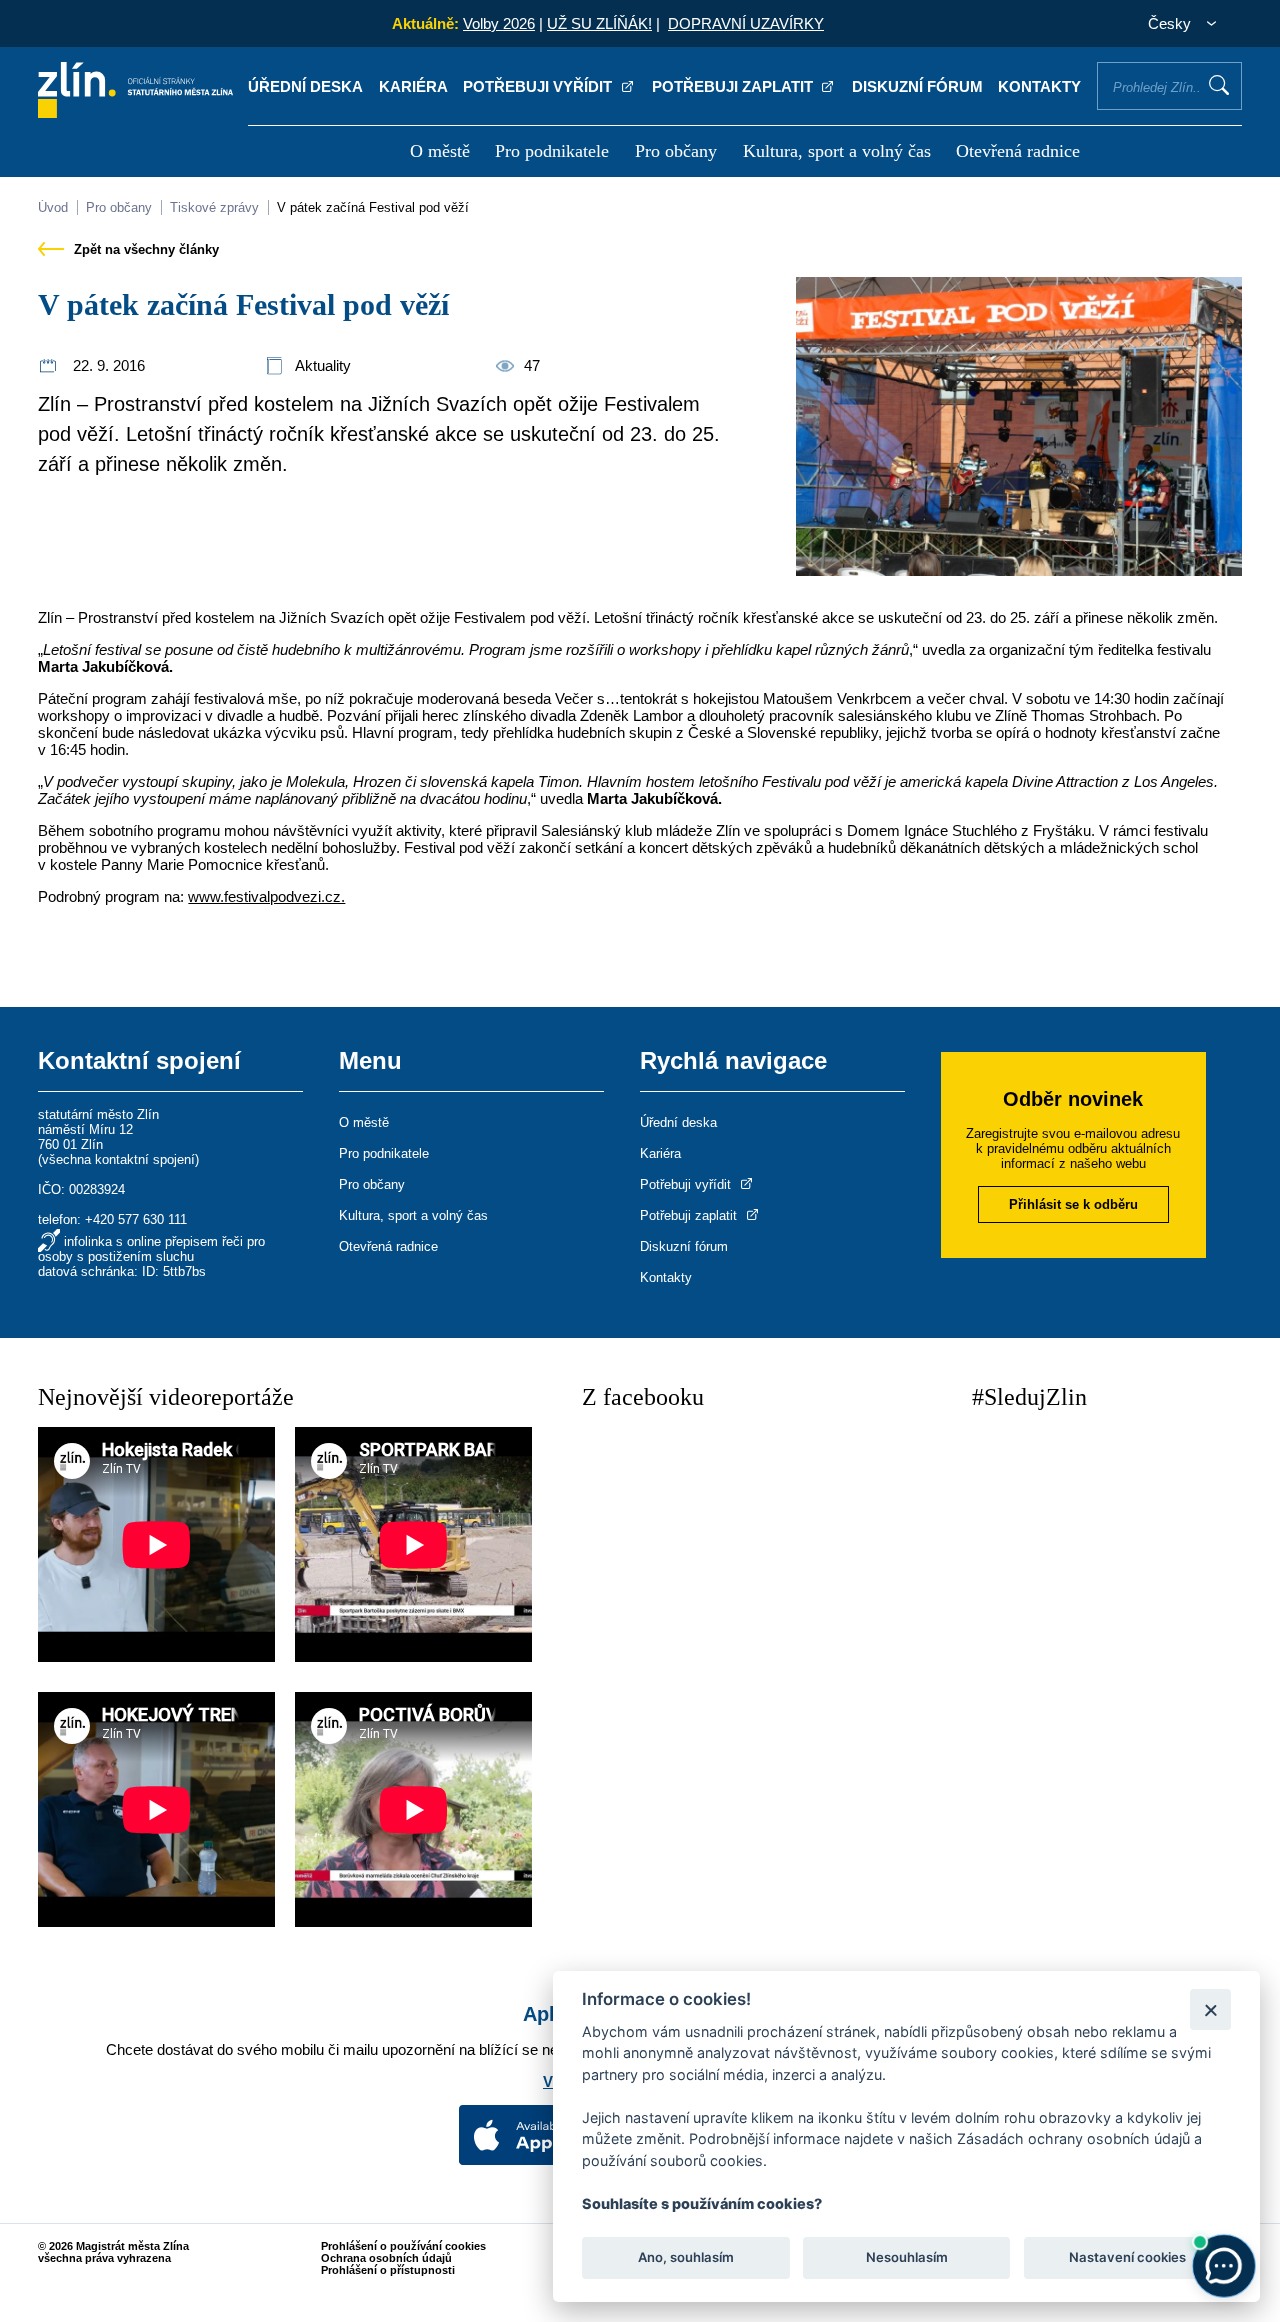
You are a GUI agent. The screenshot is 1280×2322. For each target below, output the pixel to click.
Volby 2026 (499, 23)
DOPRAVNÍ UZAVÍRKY (746, 23)
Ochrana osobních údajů (386, 2258)
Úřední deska (305, 86)
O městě (440, 151)
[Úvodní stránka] (135, 112)
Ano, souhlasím (686, 2258)
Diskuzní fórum (917, 86)
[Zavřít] (1210, 2009)
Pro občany (676, 151)
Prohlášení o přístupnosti (388, 2270)
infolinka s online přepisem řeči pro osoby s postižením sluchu (151, 1249)
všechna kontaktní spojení (118, 1159)
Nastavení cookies (1127, 2258)
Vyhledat (1219, 85)
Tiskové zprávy (214, 207)
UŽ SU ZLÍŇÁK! (599, 23)
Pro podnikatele (552, 151)
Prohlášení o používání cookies (403, 2246)
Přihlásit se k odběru (1073, 1204)
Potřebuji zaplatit (734, 86)
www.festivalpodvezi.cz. (266, 896)
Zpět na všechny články (144, 249)
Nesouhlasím (906, 2258)
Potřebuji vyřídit (539, 86)
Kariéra (413, 86)
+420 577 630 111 (136, 1219)
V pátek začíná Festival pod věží (373, 207)
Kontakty (1039, 86)
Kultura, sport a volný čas (837, 151)
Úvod (53, 207)
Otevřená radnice (1018, 151)
